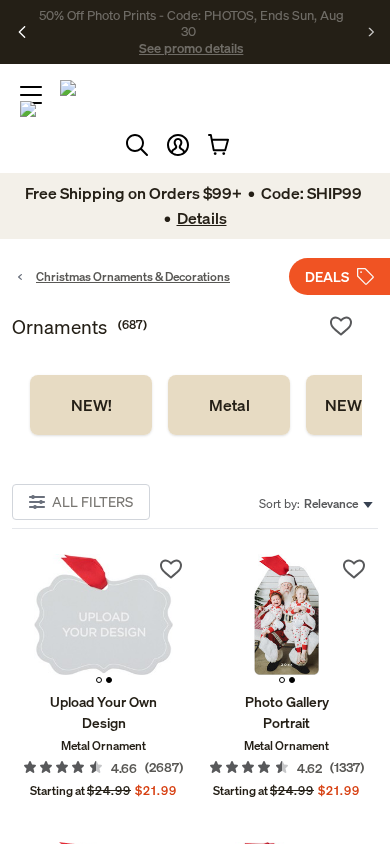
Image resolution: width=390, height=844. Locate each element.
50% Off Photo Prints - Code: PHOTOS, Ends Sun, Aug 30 (191, 23)
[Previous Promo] (22, 32)
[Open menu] (31, 95)
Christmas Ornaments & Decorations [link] (133, 276)
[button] (178, 145)
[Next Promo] (371, 32)
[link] (91, 405)
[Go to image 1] (99, 680)
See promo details (191, 48)
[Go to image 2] (109, 680)
